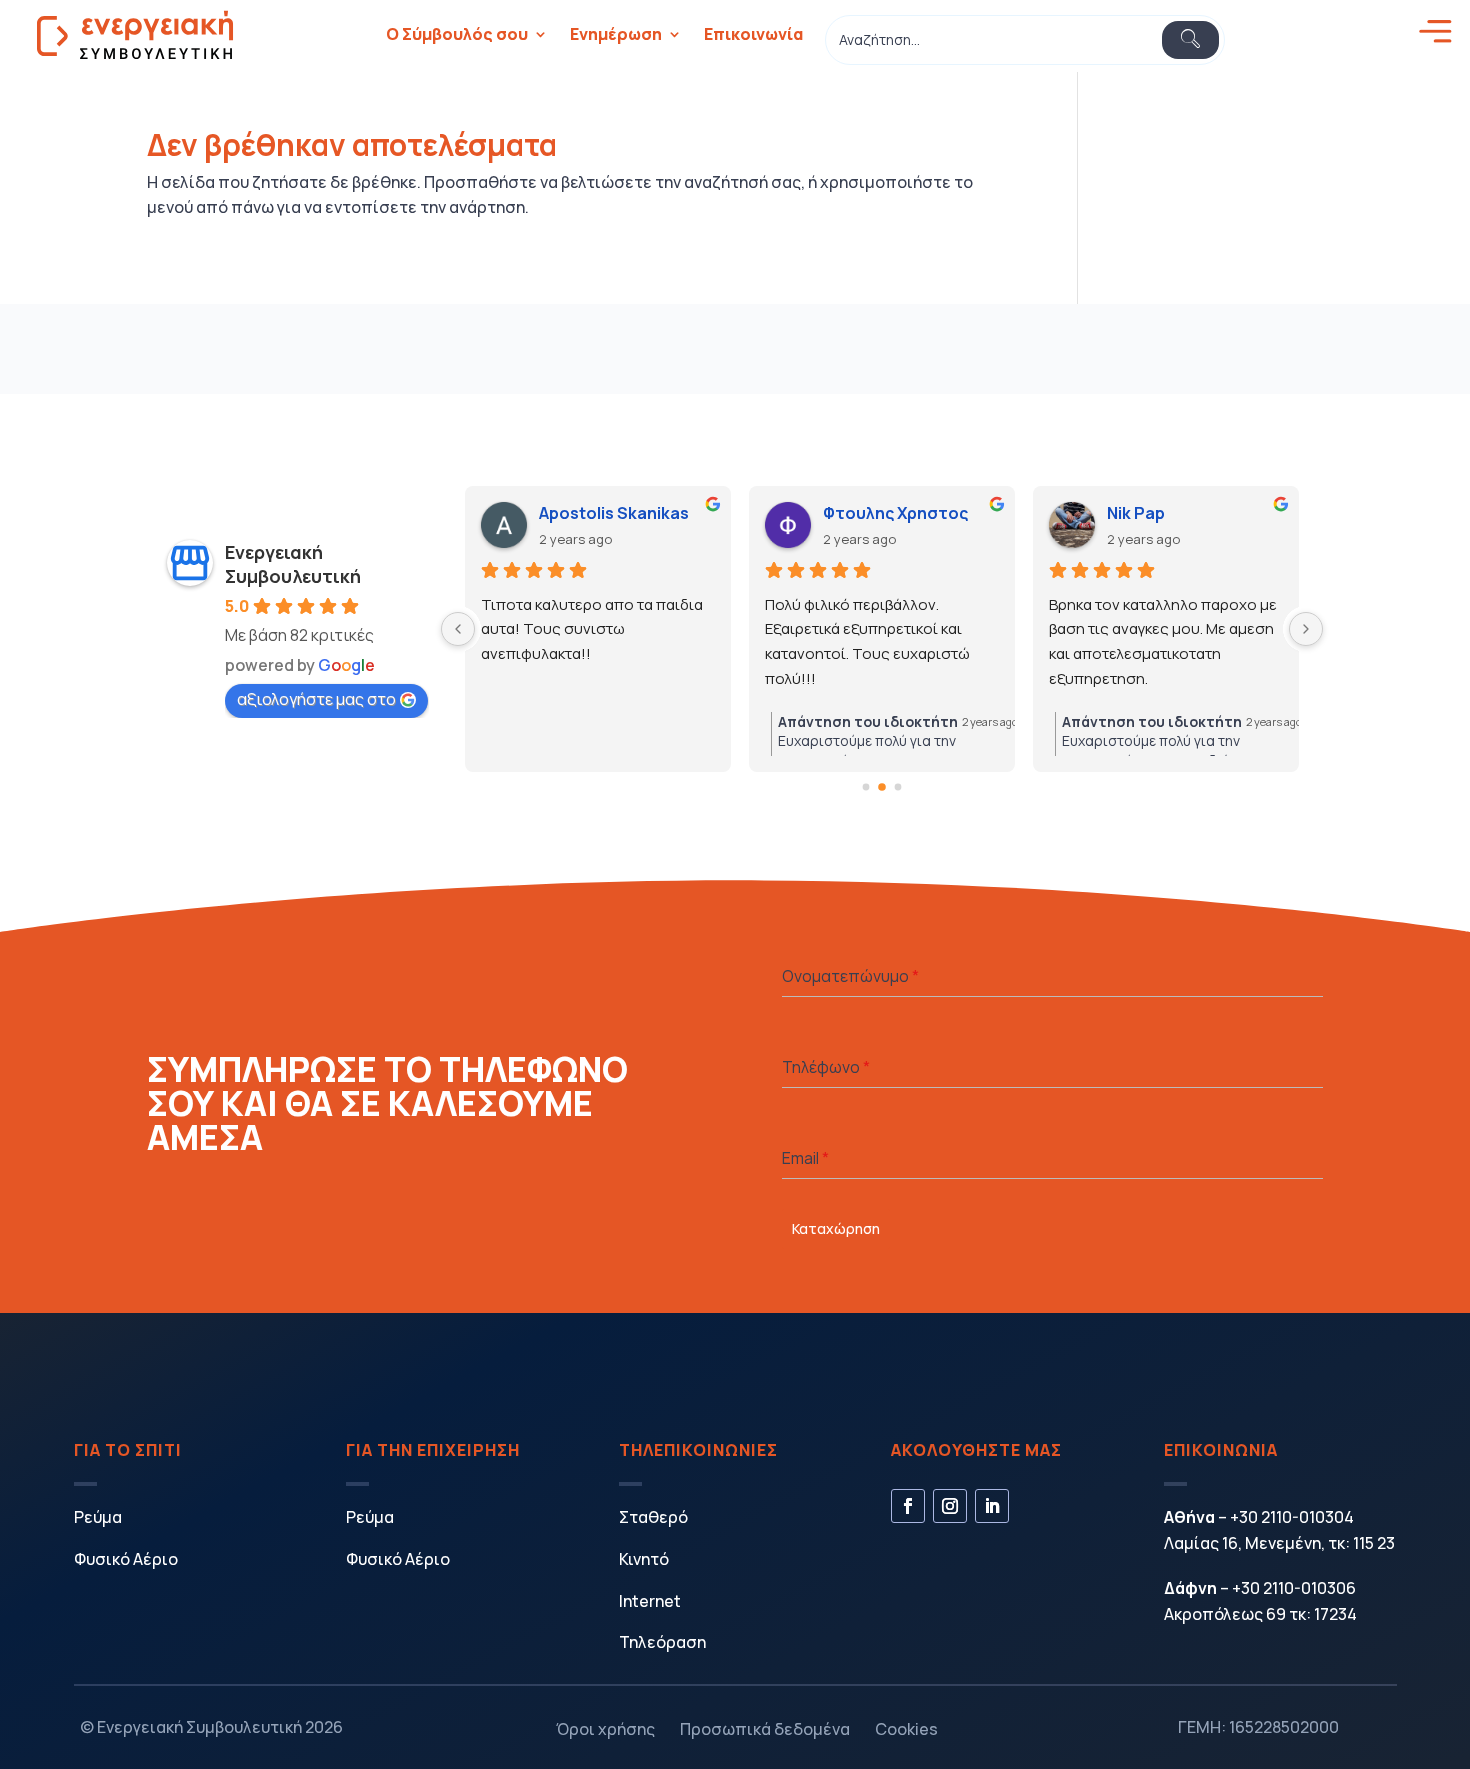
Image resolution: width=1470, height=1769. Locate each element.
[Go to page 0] (866, 786)
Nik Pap (1136, 513)
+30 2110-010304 (1292, 1517)
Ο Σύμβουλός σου (457, 34)
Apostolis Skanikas (614, 513)
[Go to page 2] (898, 786)
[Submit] (1190, 40)
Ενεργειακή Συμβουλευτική (293, 564)
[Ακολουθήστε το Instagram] (950, 1506)
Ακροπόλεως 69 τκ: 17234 (1260, 1614)
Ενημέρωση (616, 34)
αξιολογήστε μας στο (316, 699)
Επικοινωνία (753, 34)
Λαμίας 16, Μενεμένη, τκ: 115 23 (1279, 1543)
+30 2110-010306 (1294, 1588)
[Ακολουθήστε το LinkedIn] (992, 1506)
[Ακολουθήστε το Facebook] (908, 1506)
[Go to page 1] (882, 787)
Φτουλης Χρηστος (895, 513)
